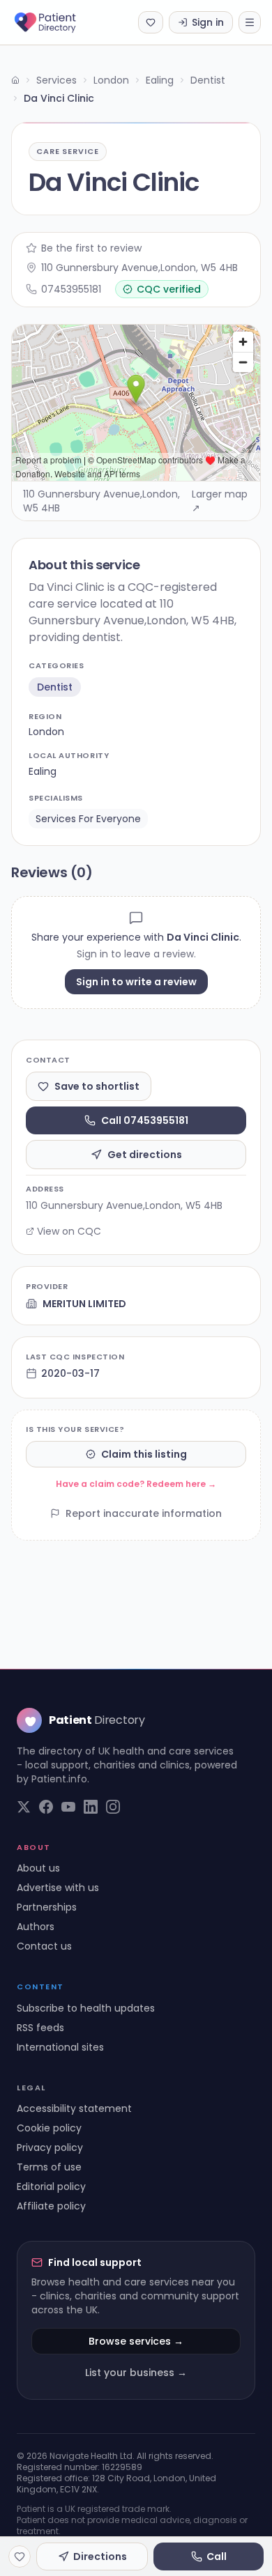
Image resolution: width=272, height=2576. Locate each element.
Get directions (145, 1155)
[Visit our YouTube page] (68, 1807)
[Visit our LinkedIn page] (91, 1807)
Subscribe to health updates (86, 2008)
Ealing (160, 80)
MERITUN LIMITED (84, 1304)
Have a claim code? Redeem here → (136, 1484)
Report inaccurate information (144, 1513)
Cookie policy (49, 2128)
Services (56, 80)
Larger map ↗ (220, 501)
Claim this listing (144, 1454)
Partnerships (47, 1907)
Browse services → (136, 2341)
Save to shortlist (97, 1086)
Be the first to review (91, 248)
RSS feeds (40, 2028)
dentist (55, 687)
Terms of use (49, 2167)
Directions (100, 2556)
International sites (60, 2047)
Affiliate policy (51, 2206)
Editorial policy (51, 2186)
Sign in (208, 22)
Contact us (44, 1946)
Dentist (208, 80)
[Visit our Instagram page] (113, 1807)
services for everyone (88, 819)
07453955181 (71, 289)
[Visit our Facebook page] (46, 1807)
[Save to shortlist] (20, 2556)
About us (38, 1868)
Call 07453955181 (145, 1120)
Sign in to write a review (136, 982)
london (46, 732)
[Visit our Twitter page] (24, 1807)
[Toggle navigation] (250, 22)
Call (217, 2556)
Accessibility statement (74, 2108)
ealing (43, 771)
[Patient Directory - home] (58, 22)
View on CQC (69, 1231)
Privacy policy (50, 2147)
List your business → (136, 2373)
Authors (36, 1927)
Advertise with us (58, 1888)
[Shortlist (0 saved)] (151, 22)
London (111, 80)
